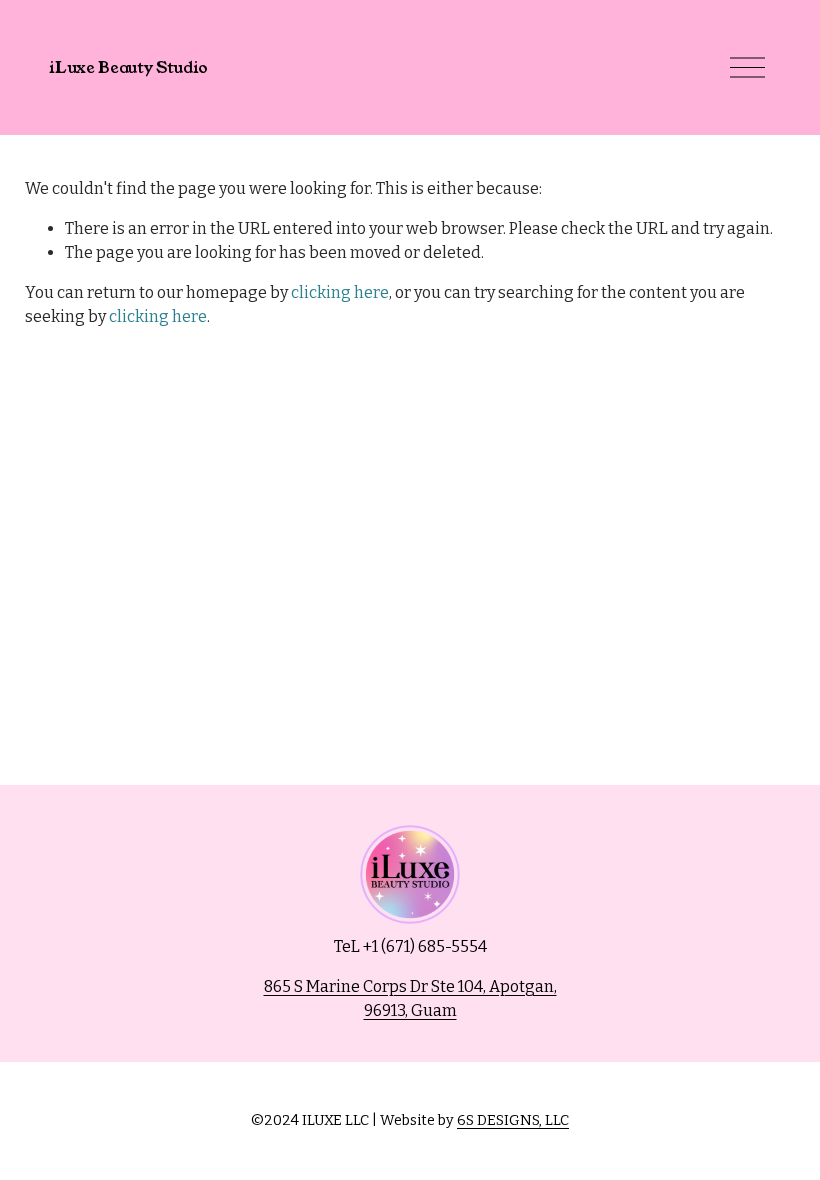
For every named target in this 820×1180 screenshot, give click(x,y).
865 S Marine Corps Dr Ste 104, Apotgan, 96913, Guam (410, 998)
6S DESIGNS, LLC (513, 1120)
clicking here (340, 292)
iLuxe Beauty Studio (128, 67)
